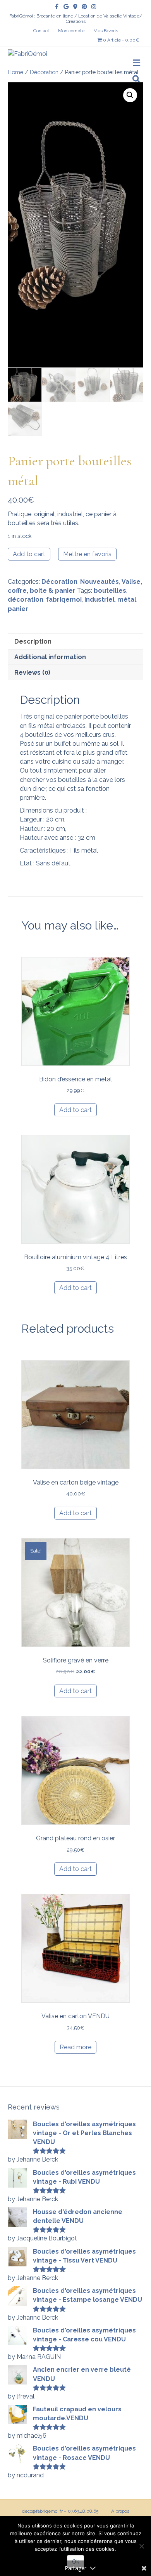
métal (127, 600)
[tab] (75, 641)
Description (33, 641)
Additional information (50, 657)
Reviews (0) (32, 673)
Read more (75, 2047)
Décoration (44, 72)
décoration (26, 600)
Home (15, 72)
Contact (41, 31)
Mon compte (71, 31)
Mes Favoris (106, 31)
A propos (120, 2511)
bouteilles (110, 591)
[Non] (141, 2546)
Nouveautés (100, 582)
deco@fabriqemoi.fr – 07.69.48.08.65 (60, 2511)
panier (18, 609)
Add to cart (29, 554)
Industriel (100, 600)
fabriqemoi (64, 600)
